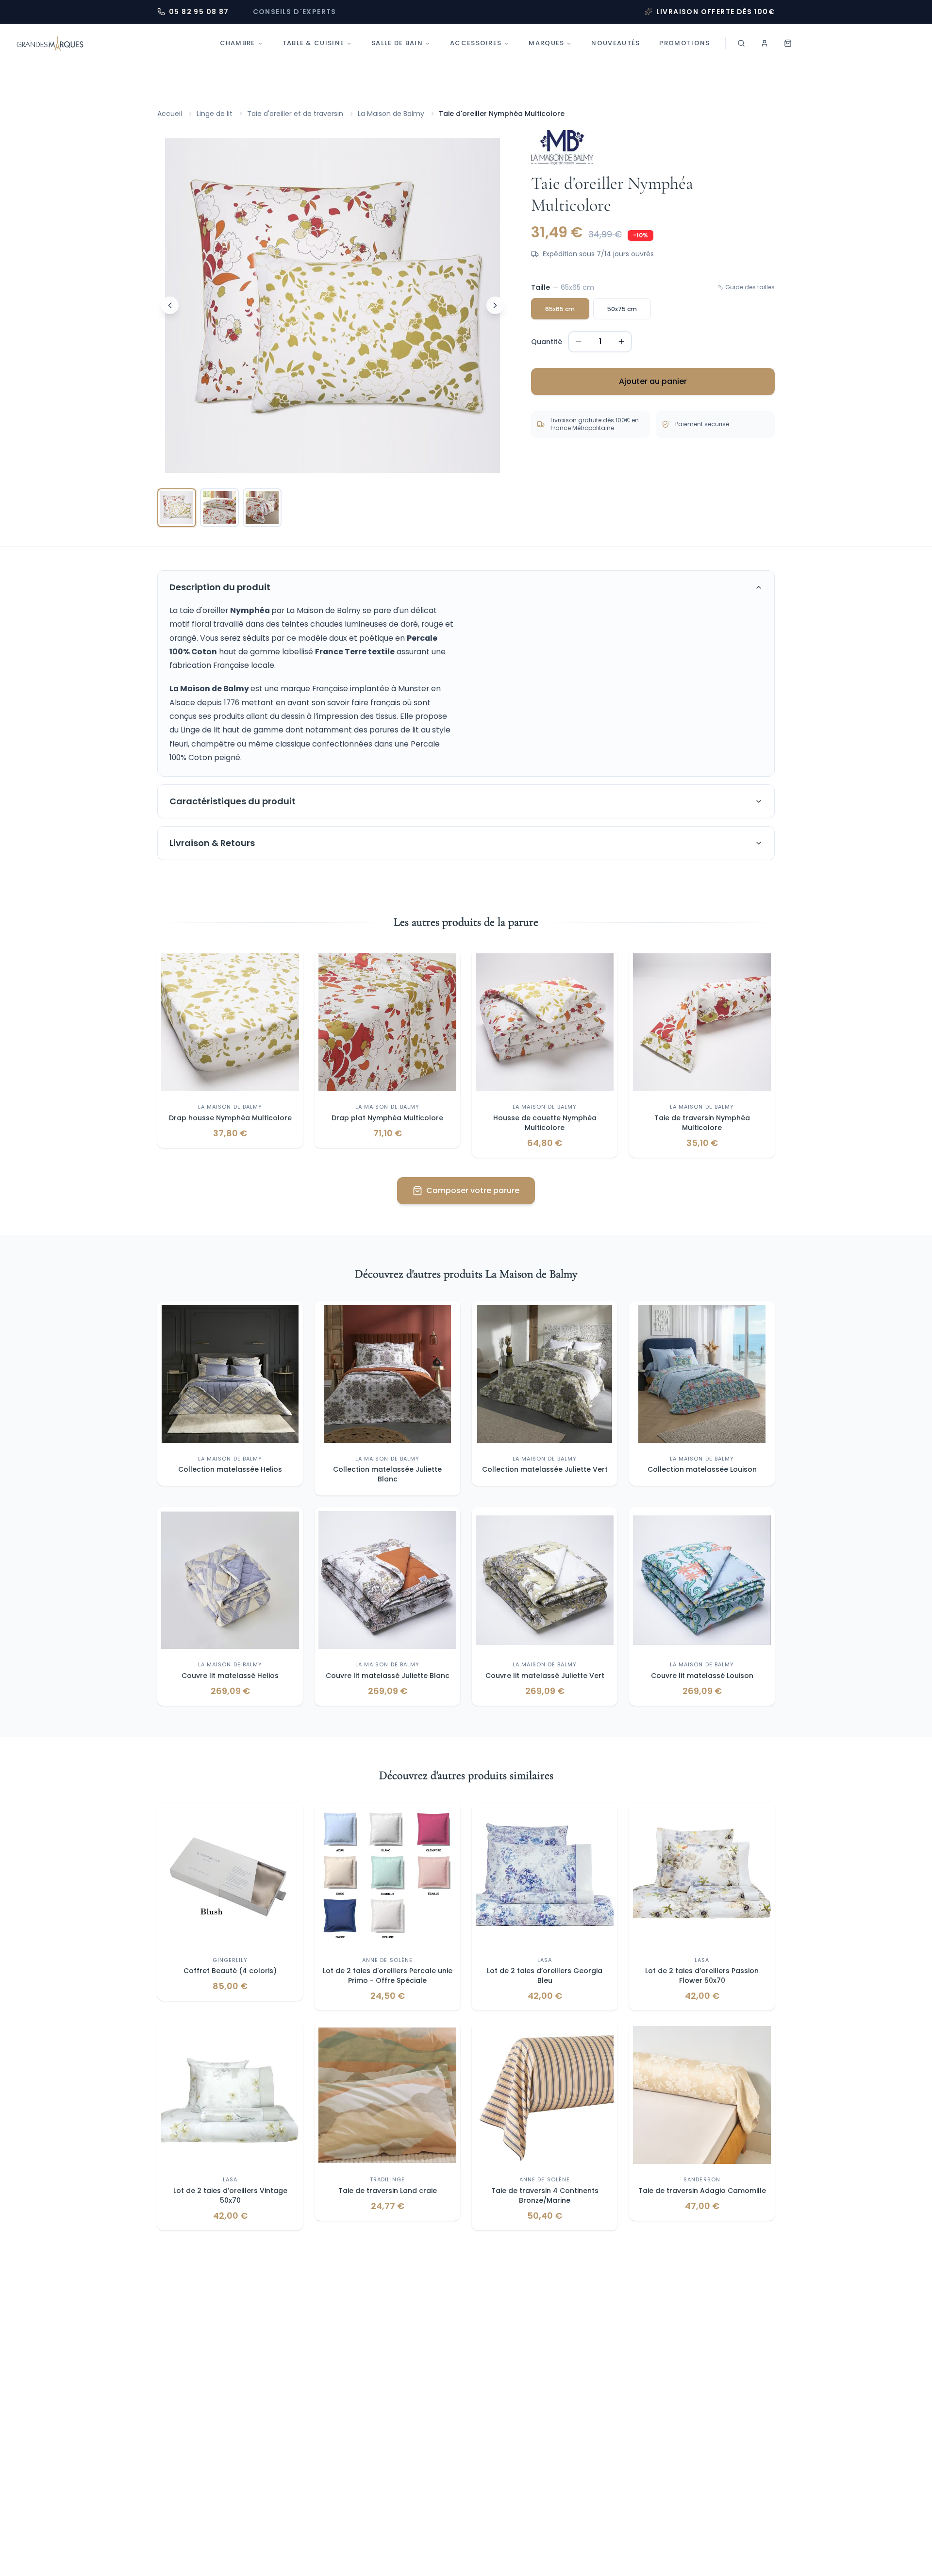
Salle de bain (397, 43)
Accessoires (476, 43)
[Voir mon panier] (788, 43)
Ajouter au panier (653, 381)
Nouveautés (616, 43)
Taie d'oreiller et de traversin (295, 114)
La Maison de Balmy (391, 114)
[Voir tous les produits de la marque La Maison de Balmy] (562, 147)
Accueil (170, 114)
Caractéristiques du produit (233, 801)
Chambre (238, 43)
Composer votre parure (473, 1190)
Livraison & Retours (212, 843)
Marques (546, 43)
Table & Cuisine (314, 43)
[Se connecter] (765, 43)
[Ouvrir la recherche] (741, 43)
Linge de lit (215, 114)
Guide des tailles (750, 287)
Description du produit (220, 587)
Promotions (684, 43)
